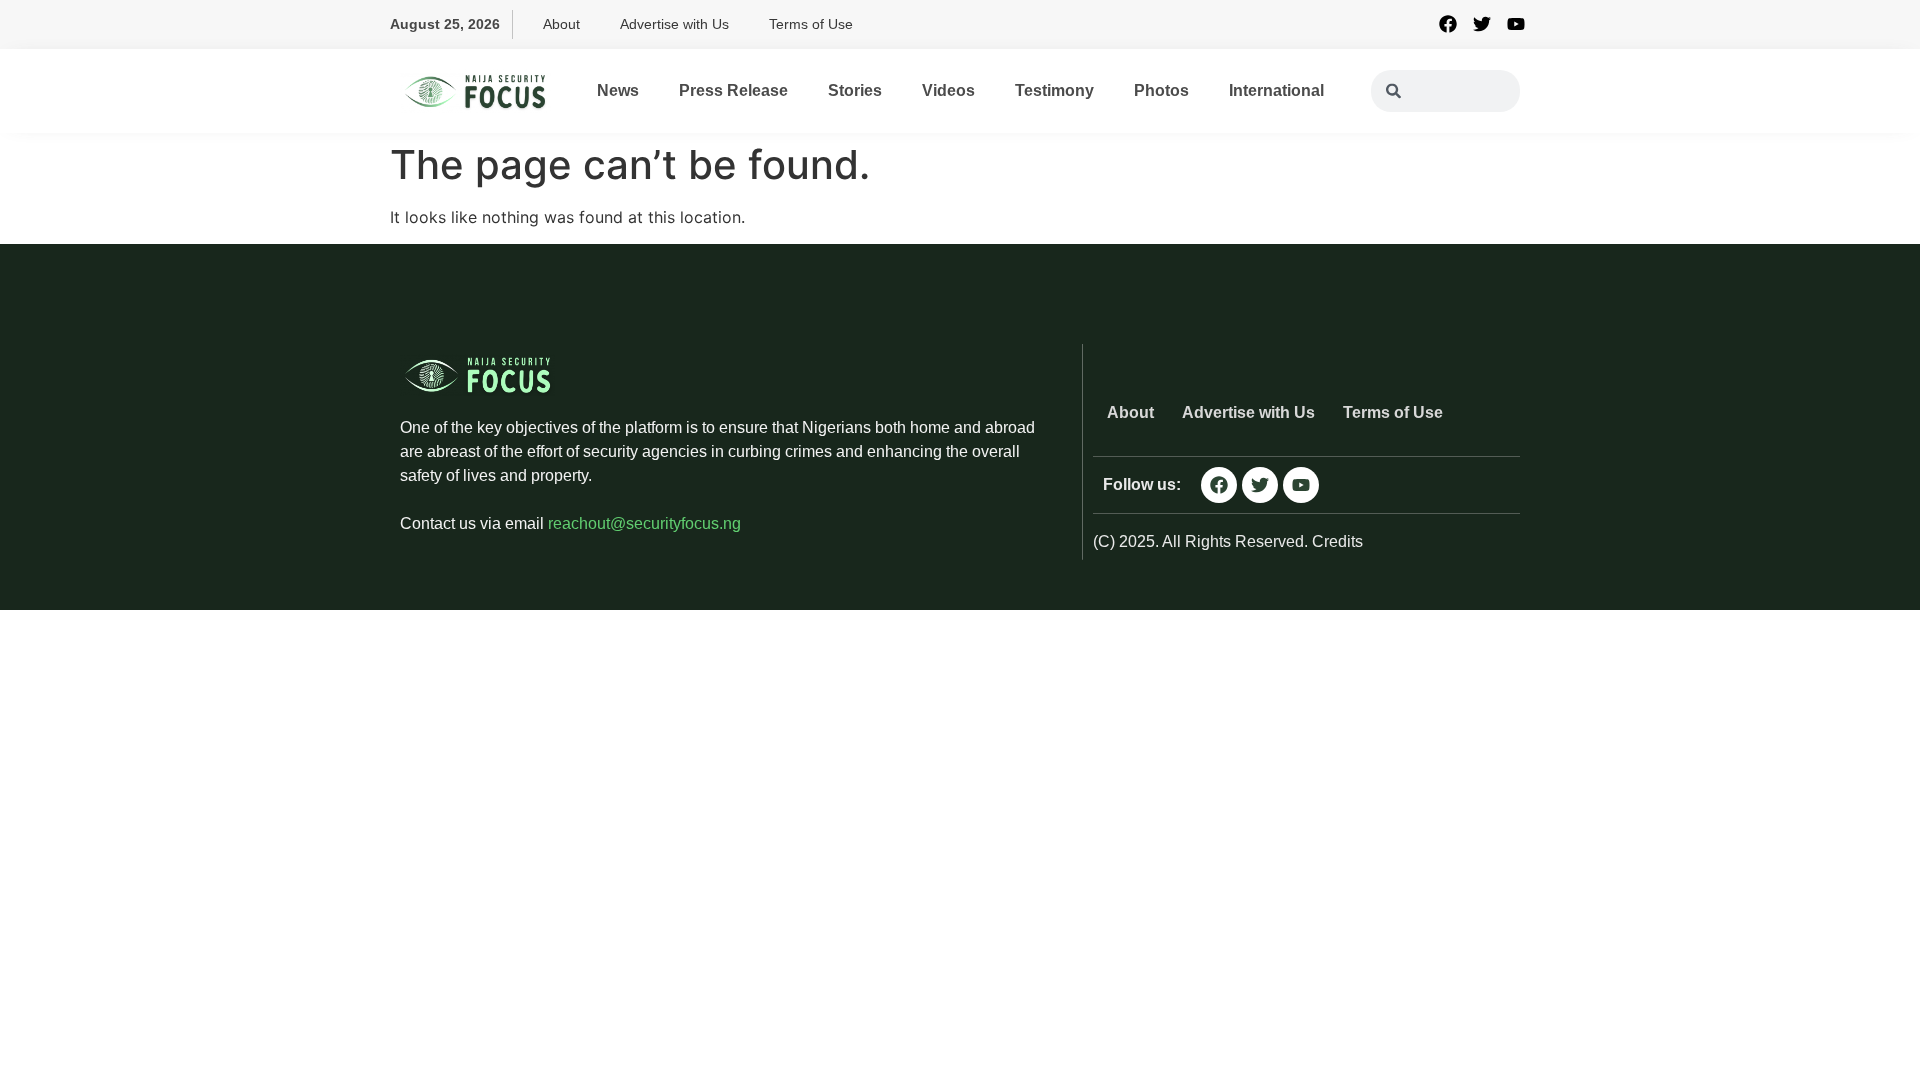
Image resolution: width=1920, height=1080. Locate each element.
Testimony (1054, 90)
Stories (855, 90)
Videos (948, 90)
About (561, 24)
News (618, 90)
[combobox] (1445, 91)
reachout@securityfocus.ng (644, 523)
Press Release (733, 90)
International (1276, 90)
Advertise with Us (674, 24)
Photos (1161, 90)
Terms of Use (811, 24)
